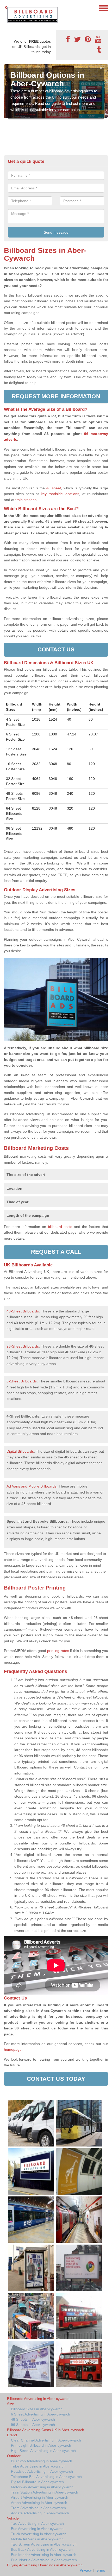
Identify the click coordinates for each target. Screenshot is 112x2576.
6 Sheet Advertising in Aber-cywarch (41, 2414)
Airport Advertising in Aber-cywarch (40, 2497)
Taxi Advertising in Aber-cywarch (37, 2523)
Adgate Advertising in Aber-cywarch (40, 2513)
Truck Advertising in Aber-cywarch (39, 2534)
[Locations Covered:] (6, 8)
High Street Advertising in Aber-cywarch (43, 2451)
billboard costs (60, 1227)
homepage (13, 2049)
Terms (100, 2570)
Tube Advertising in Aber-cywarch (38, 2466)
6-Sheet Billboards (22, 1381)
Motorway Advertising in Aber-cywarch (42, 2487)
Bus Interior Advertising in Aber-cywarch (44, 2555)
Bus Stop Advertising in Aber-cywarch (42, 2461)
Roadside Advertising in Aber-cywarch (42, 2471)
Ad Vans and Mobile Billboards (32, 1486)
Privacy (86, 2570)
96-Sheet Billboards (23, 1346)
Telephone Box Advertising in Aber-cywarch (46, 2477)
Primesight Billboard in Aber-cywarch (41, 2445)
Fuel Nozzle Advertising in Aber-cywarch (44, 2560)
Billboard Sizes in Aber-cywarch (37, 2409)
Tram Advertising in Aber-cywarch (38, 2508)
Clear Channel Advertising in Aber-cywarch (46, 2440)
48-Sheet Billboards (23, 1311)
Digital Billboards (20, 1451)
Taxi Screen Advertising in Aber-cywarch (44, 2544)
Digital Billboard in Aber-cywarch (37, 2482)
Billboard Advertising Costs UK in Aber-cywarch (46, 2430)
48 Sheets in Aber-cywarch (33, 2419)
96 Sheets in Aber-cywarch (33, 2425)
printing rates (58, 1651)
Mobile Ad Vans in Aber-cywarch (37, 2539)
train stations (26, 500)
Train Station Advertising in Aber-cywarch (45, 2492)
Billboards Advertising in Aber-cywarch (38, 2399)
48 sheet (54, 488)
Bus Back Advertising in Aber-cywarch (42, 2549)
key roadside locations (60, 494)
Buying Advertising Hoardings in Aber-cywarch (45, 2565)
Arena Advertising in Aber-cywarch (39, 2503)
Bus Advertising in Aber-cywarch (37, 2529)
